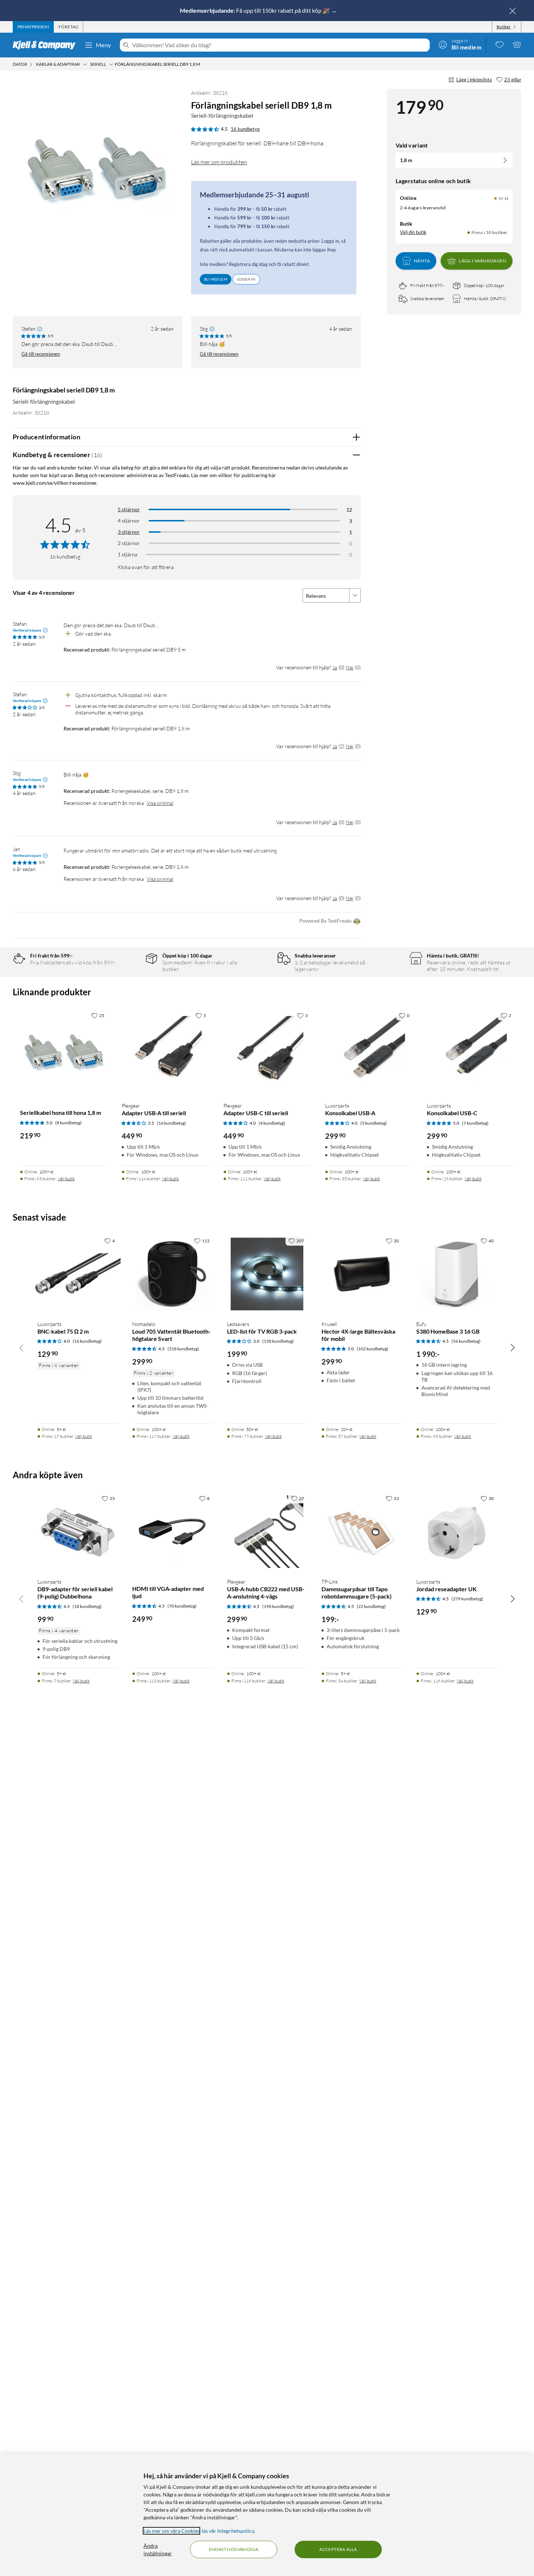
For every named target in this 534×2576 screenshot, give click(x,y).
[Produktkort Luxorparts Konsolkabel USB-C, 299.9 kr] (470, 1052)
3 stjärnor (129, 532)
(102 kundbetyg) (373, 1349)
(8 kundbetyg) (68, 1123)
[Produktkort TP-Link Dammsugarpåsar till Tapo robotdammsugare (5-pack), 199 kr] (362, 1532)
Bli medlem (216, 279)
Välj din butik (413, 232)
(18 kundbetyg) (87, 1606)
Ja (335, 667)
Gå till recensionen (41, 354)
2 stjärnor (129, 543)
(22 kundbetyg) (371, 1606)
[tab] (33, 27)
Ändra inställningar (158, 2549)
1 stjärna (128, 554)
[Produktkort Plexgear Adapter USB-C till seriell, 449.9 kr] (267, 1052)
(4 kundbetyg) (272, 1123)
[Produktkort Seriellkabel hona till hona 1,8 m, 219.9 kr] (64, 1052)
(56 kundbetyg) (466, 1341)
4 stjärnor (129, 521)
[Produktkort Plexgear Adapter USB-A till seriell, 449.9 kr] (165, 1052)
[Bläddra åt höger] (513, 1347)
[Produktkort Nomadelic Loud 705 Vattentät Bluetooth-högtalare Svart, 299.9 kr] (172, 1274)
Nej (350, 667)
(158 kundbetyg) (278, 1341)
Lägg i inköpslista (474, 80)
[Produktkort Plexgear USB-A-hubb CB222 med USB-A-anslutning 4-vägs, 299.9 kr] (267, 1532)
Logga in (246, 279)
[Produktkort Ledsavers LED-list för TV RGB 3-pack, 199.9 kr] (267, 1274)
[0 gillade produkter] (499, 44)
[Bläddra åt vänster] (21, 1347)
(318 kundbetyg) (183, 1349)
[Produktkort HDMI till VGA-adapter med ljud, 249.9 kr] (172, 1532)
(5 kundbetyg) (374, 1123)
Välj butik (66, 1179)
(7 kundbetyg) (475, 1123)
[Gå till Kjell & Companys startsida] (46, 45)
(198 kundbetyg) (278, 1606)
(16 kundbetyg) (171, 1123)
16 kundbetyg (245, 129)
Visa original (160, 803)
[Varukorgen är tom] (517, 44)
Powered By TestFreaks (325, 921)
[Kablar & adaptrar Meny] (85, 64)
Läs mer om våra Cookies (171, 2531)
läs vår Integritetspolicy (228, 2531)
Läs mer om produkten (219, 162)
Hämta (422, 261)
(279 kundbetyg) (467, 1599)
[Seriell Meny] (111, 64)
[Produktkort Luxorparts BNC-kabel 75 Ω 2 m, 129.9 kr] (78, 1274)
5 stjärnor (129, 509)
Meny (104, 45)
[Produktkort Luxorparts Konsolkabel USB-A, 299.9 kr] (369, 1052)
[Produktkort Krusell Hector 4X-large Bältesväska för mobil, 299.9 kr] (362, 1274)
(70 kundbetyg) (182, 1606)
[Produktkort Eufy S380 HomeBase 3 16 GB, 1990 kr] (456, 1274)
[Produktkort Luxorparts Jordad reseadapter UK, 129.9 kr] (456, 1532)
